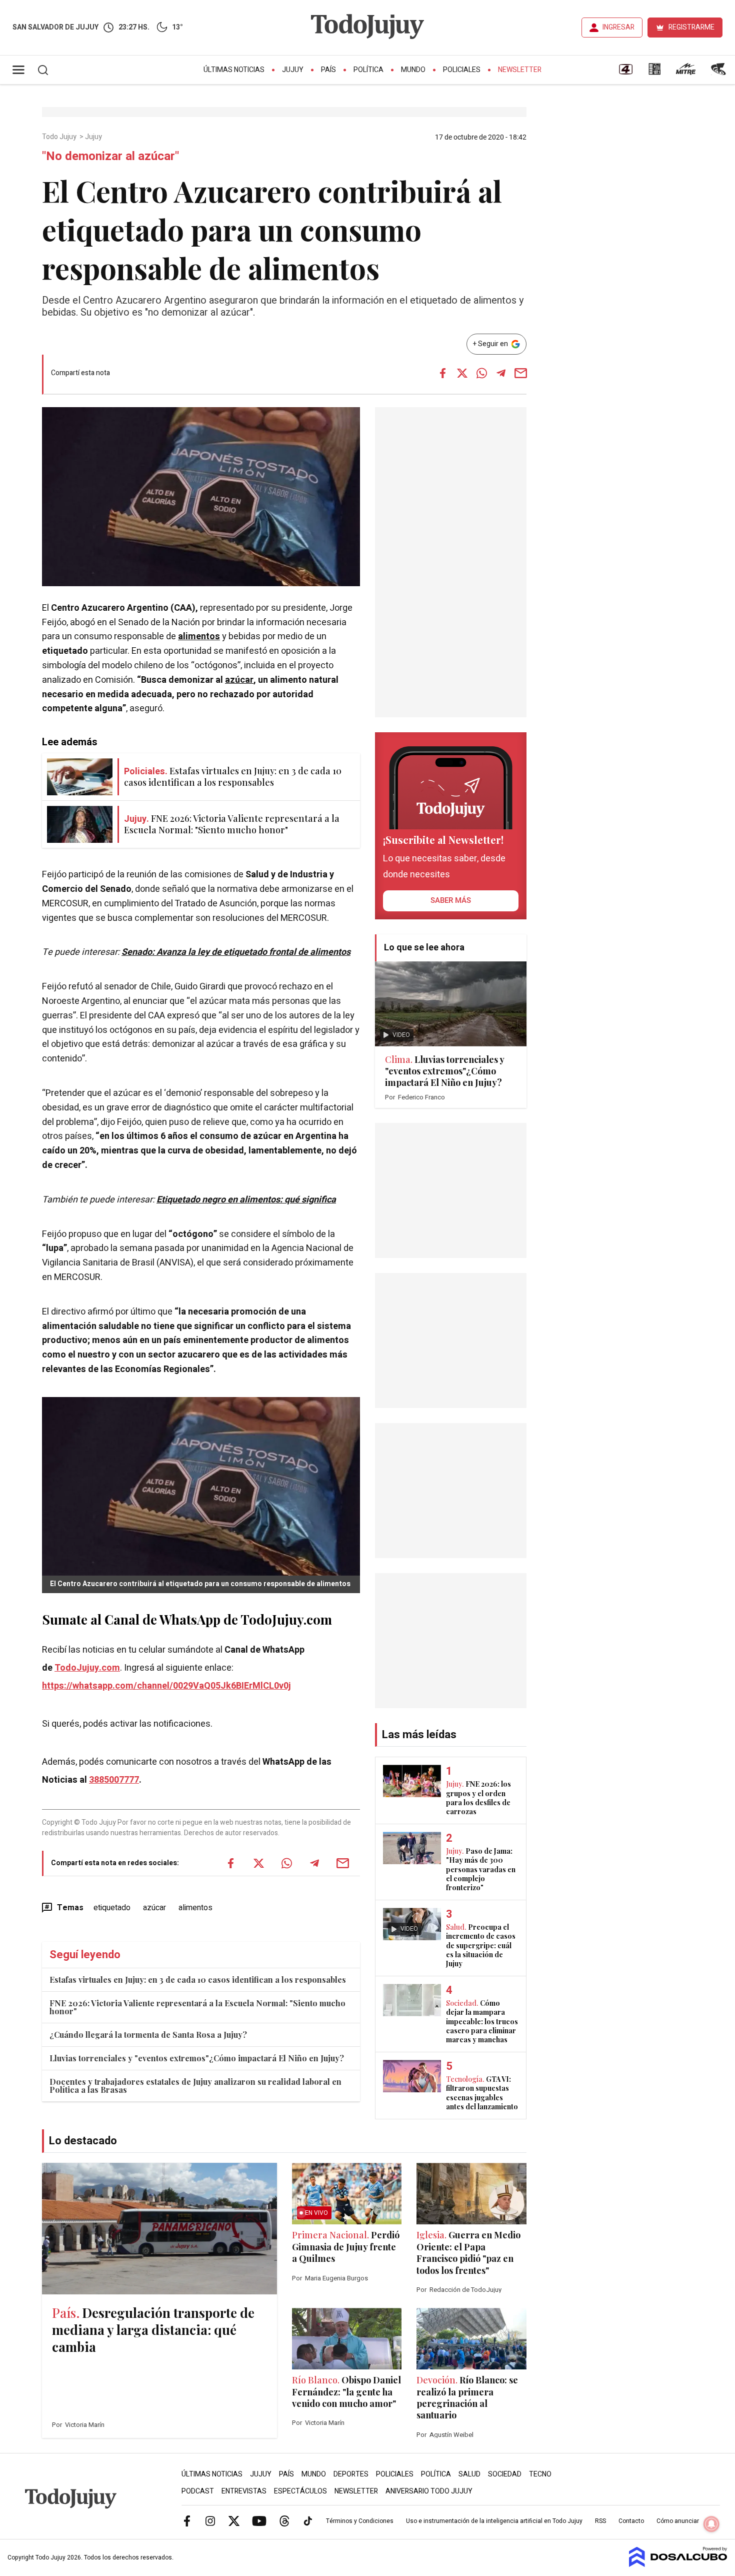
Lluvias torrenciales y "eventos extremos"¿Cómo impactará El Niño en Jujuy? (197, 2058)
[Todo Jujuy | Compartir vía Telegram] (501, 373)
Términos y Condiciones (360, 2521)
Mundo (413, 70)
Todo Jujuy (60, 137)
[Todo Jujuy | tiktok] (308, 2520)
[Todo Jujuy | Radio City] (654, 73)
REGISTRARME (691, 27)
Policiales (462, 70)
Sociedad (505, 2474)
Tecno (540, 2474)
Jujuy (293, 70)
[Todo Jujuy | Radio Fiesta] (719, 73)
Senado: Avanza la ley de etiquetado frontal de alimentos (236, 952)
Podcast (198, 2491)
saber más (451, 900)
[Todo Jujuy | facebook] (187, 2520)
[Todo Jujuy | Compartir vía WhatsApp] (481, 373)
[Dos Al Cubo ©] (678, 2564)
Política (368, 70)
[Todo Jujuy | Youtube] (259, 2520)
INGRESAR (618, 27)
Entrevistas (244, 2491)
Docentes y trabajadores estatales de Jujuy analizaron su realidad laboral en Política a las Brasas (195, 2086)
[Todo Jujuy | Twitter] (234, 2520)
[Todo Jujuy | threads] (284, 2520)
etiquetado (112, 1908)
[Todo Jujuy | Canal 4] (625, 73)
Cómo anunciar (678, 2521)
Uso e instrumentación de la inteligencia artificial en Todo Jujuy (494, 2521)
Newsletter (520, 70)
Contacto (631, 2521)
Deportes (351, 2474)
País (328, 70)
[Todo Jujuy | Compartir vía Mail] (520, 373)
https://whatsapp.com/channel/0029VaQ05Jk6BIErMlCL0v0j (166, 1686)
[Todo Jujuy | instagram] (210, 2520)
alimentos (199, 636)
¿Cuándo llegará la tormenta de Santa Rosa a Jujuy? (148, 2035)
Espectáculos (300, 2491)
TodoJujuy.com (87, 1668)
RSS (600, 2521)
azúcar (239, 680)
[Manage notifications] (711, 2524)
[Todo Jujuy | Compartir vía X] (462, 373)
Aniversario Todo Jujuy (429, 2491)
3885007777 (114, 1780)
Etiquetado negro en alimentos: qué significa (246, 1200)
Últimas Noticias (234, 70)
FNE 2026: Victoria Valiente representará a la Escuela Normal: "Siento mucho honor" (197, 2007)
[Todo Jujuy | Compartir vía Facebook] (442, 373)
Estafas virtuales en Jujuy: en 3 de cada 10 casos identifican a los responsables (198, 1980)
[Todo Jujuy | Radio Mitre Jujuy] (685, 73)
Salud (469, 2474)
